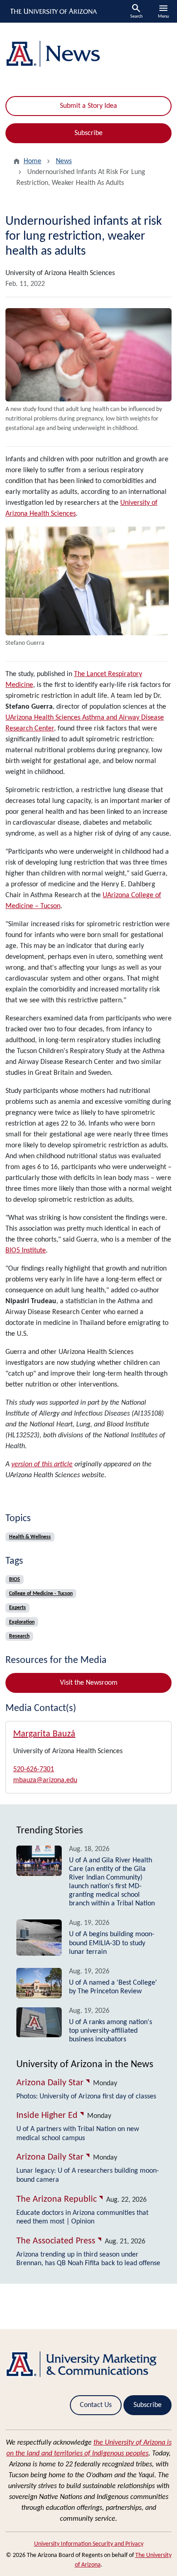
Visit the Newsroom (89, 1683)
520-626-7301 (34, 1769)
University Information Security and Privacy (89, 2544)
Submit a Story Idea (88, 106)
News (64, 161)
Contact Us (96, 2405)
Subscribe (88, 133)
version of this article (42, 1464)
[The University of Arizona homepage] (53, 11)
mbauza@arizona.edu (45, 1780)
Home (32, 161)
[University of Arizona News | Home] (88, 54)
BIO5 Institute (26, 1251)
